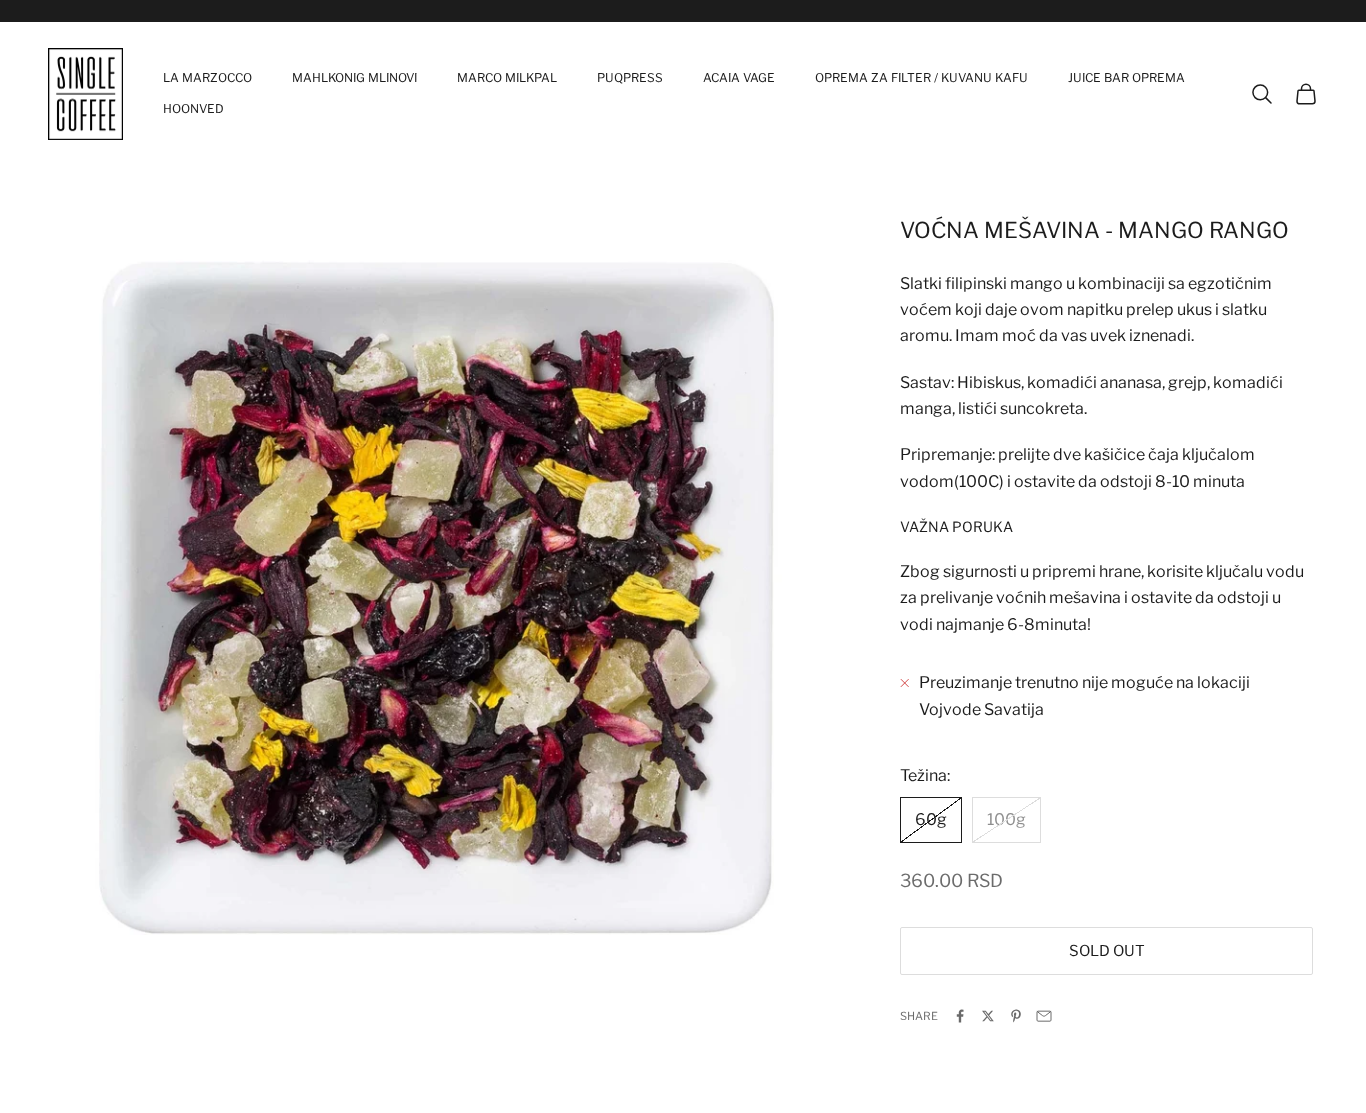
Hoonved (193, 108)
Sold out (1107, 951)
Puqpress (630, 77)
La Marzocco (207, 77)
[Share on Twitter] (988, 1016)
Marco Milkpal (507, 77)
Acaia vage (739, 77)
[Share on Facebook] (960, 1016)
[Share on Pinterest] (1016, 1016)
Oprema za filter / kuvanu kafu (921, 77)
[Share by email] (1044, 1016)
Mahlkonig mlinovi (354, 77)
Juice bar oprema (1126, 77)
